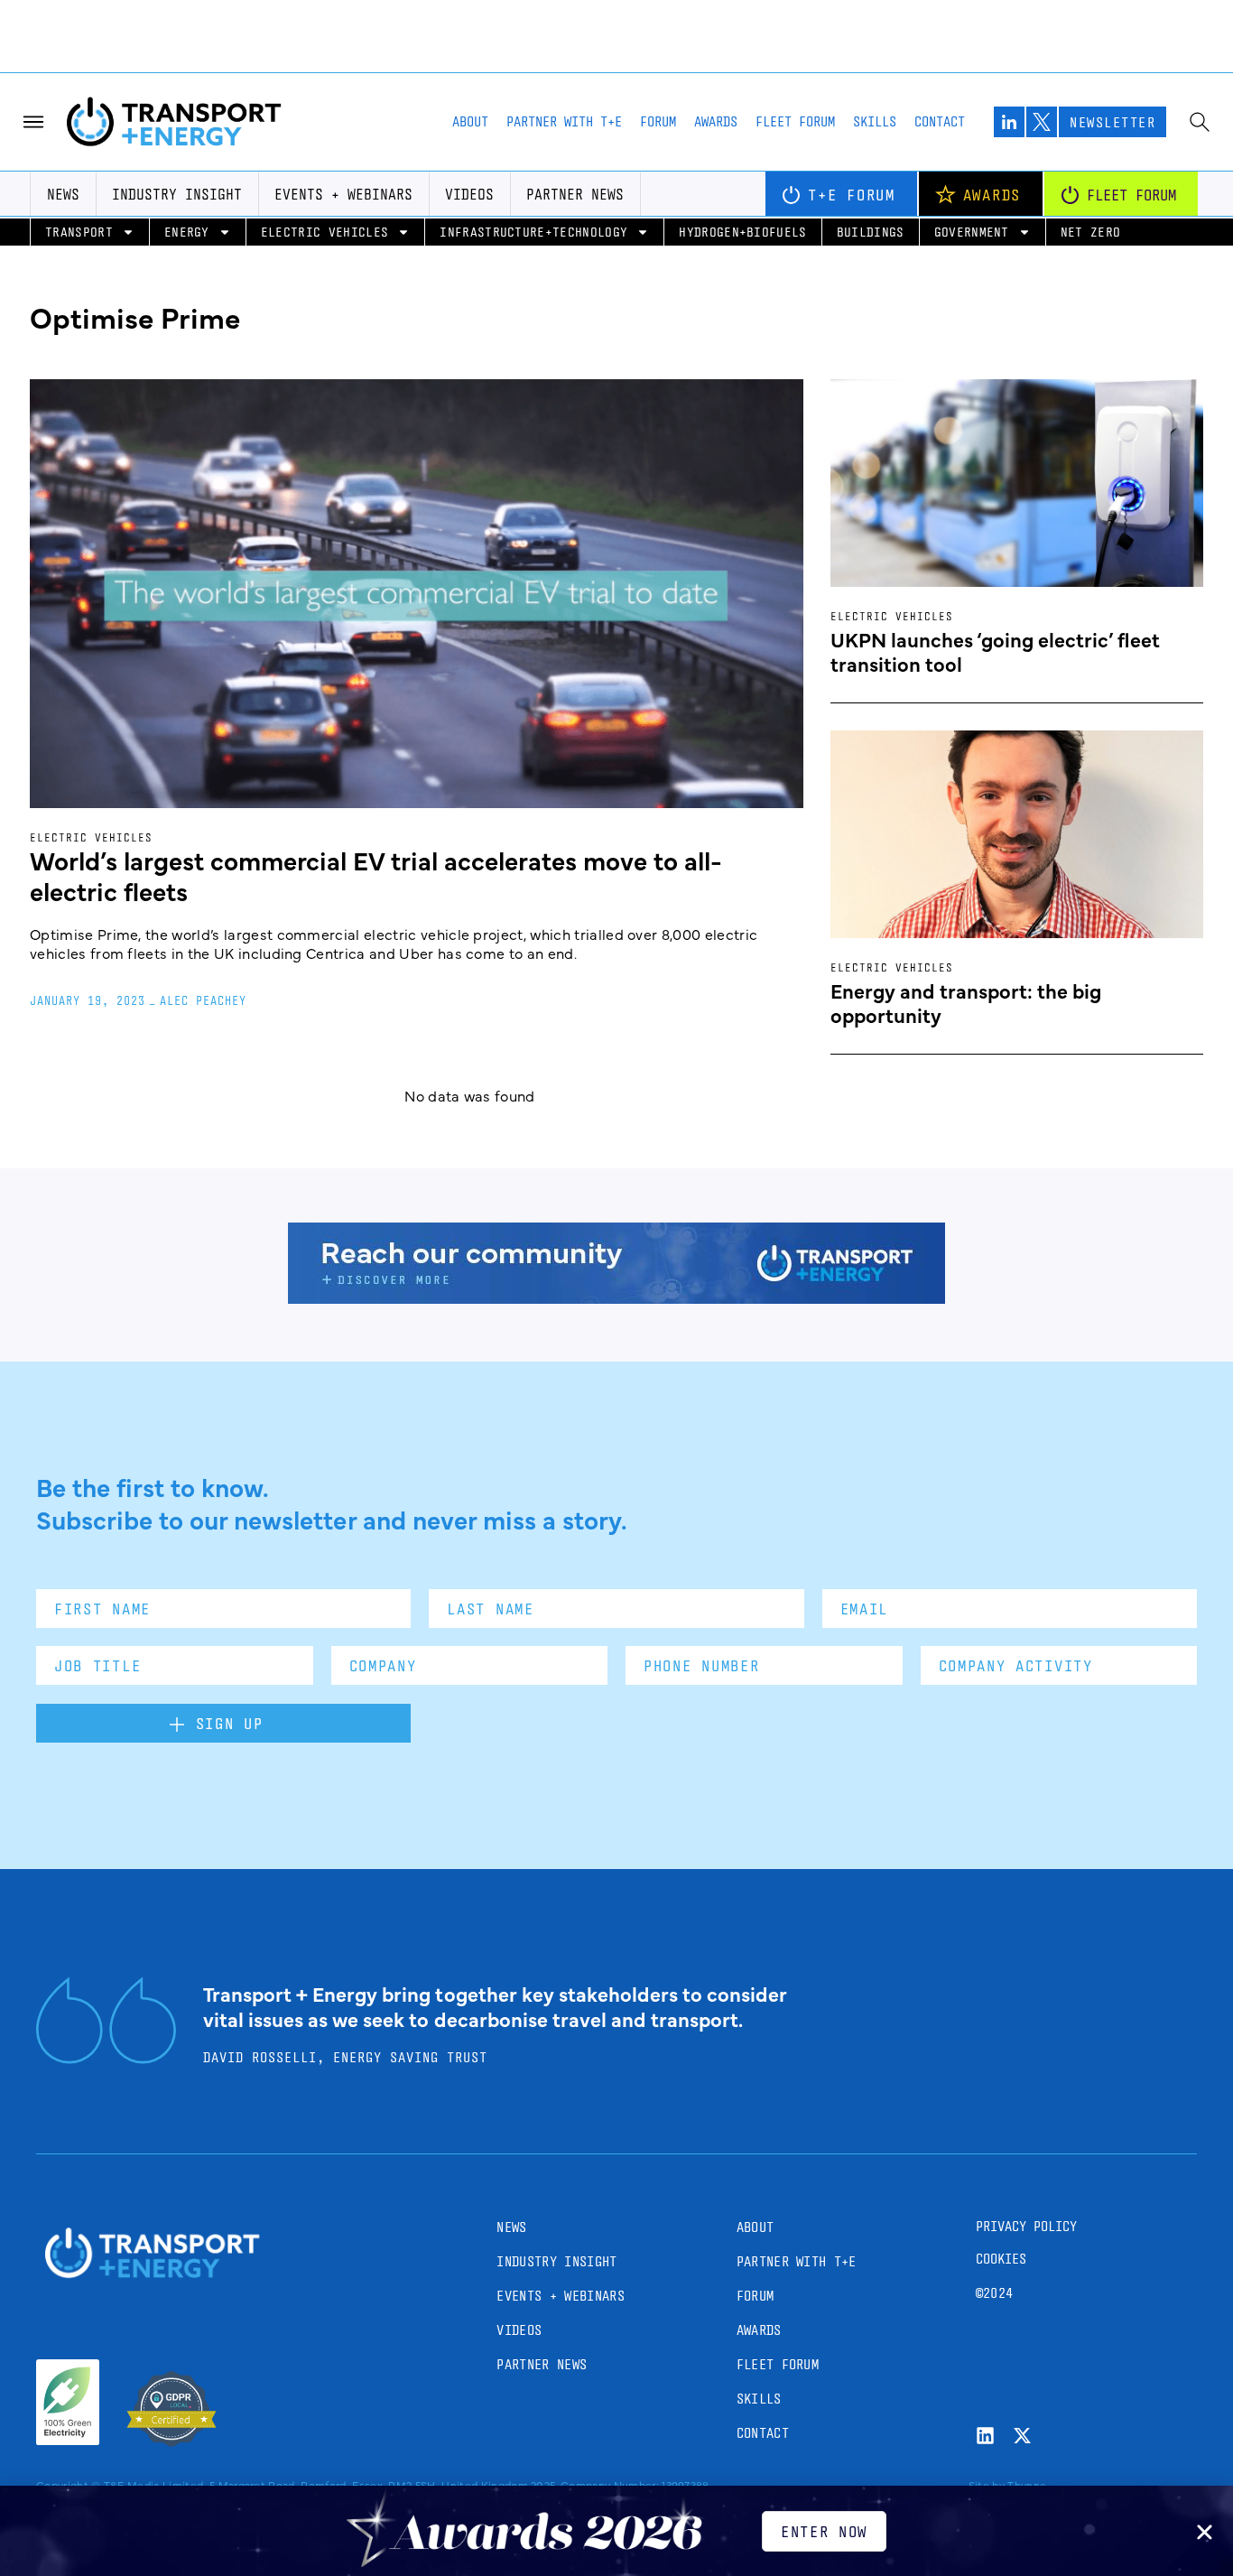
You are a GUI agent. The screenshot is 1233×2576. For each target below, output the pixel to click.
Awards (716, 121)
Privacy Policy (1026, 2226)
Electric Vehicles (324, 232)
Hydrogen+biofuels (742, 232)
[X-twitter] (1022, 2436)
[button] (1205, 2532)
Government (972, 232)
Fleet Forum (795, 121)
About (470, 121)
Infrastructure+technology (533, 232)
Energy (187, 232)
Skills (875, 121)
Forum (658, 121)
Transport (79, 232)
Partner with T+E (564, 121)
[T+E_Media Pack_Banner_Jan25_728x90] (616, 1297)
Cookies (1001, 2259)
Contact (940, 121)
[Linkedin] (985, 2436)
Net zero (1091, 232)
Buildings (871, 232)
